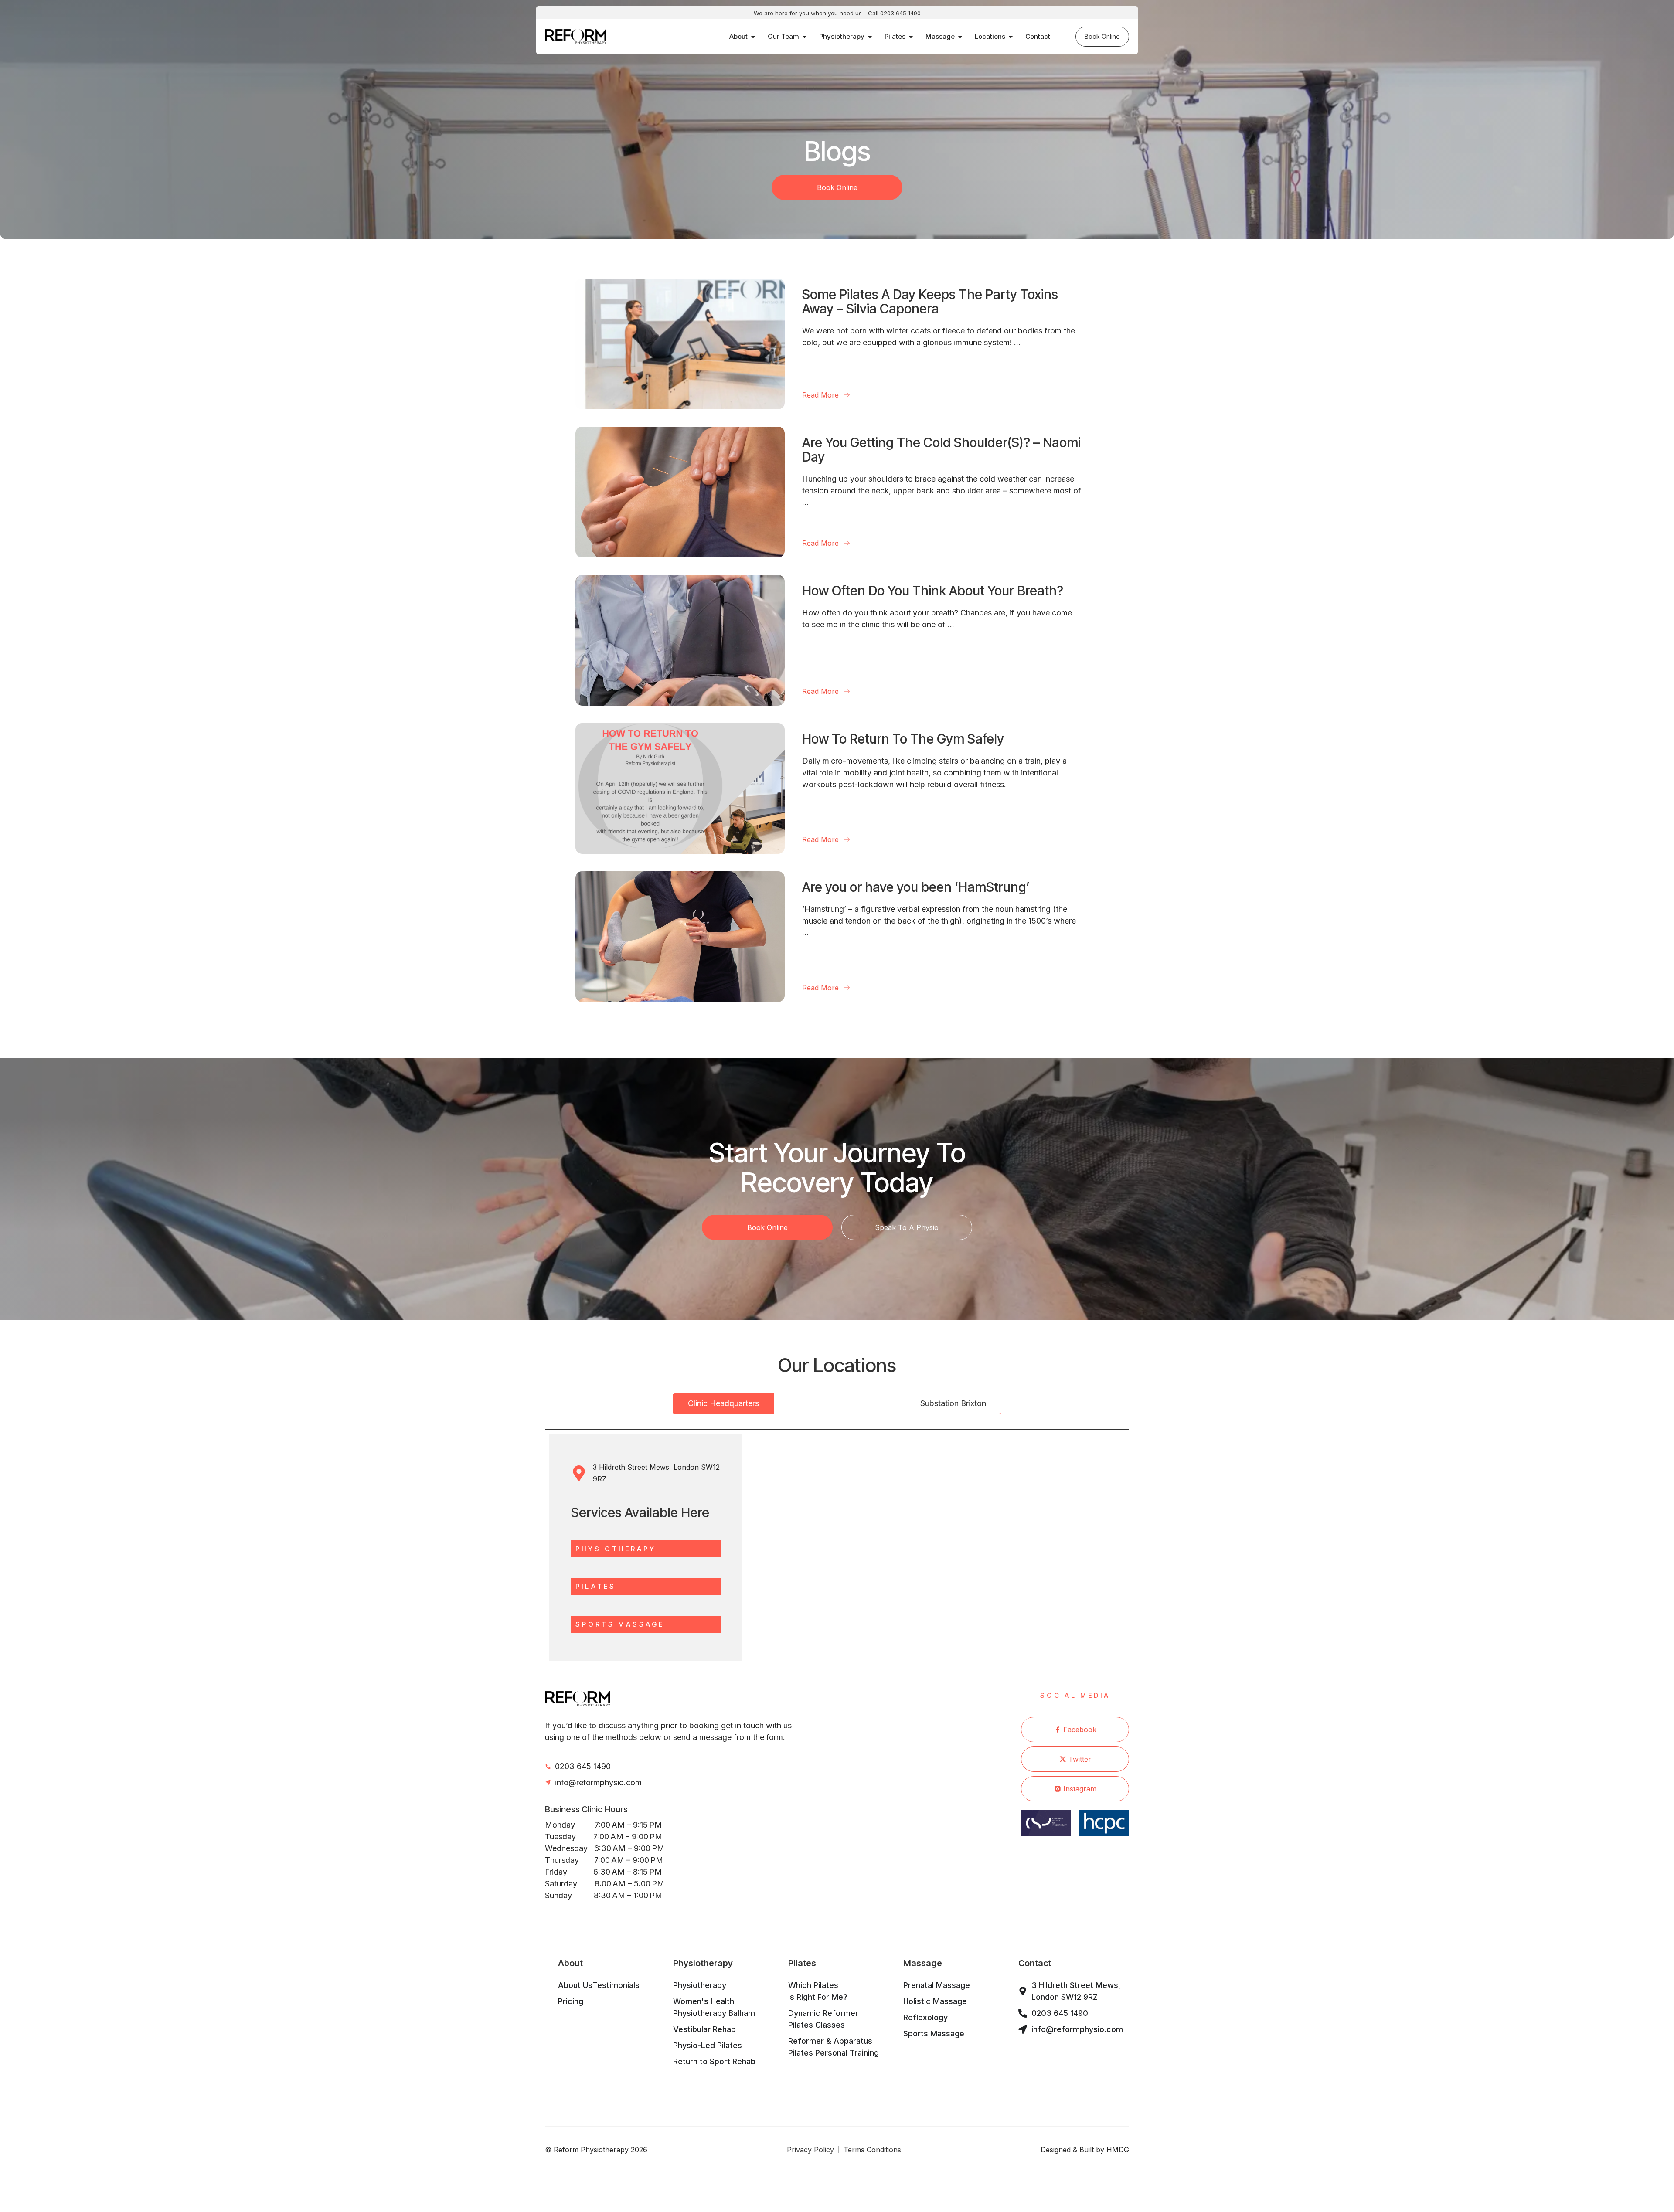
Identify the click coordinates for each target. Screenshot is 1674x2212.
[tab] (723, 1404)
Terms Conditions (872, 2150)
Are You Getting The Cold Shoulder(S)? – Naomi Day (941, 450)
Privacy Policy (810, 2150)
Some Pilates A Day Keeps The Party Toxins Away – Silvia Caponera (930, 301)
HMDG (1118, 2150)
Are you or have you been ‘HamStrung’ (916, 887)
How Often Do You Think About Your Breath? (933, 591)
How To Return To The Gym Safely (903, 739)
